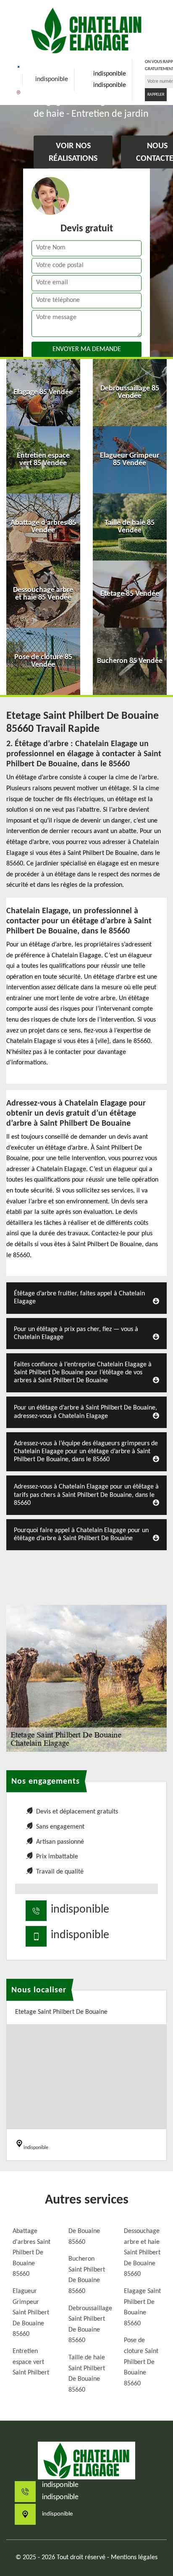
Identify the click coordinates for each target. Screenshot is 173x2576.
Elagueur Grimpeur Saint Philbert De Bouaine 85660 (31, 2313)
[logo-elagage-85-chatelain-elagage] (86, 30)
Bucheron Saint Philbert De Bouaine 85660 (87, 2275)
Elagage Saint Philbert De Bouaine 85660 (142, 2307)
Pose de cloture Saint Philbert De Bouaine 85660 (141, 2362)
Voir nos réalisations (73, 153)
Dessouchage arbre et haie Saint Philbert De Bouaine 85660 (142, 2253)
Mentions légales (134, 2558)
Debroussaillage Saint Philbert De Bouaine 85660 (89, 2325)
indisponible (52, 79)
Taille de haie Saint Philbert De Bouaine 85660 (87, 2374)
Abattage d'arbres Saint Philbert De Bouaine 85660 (31, 2253)
